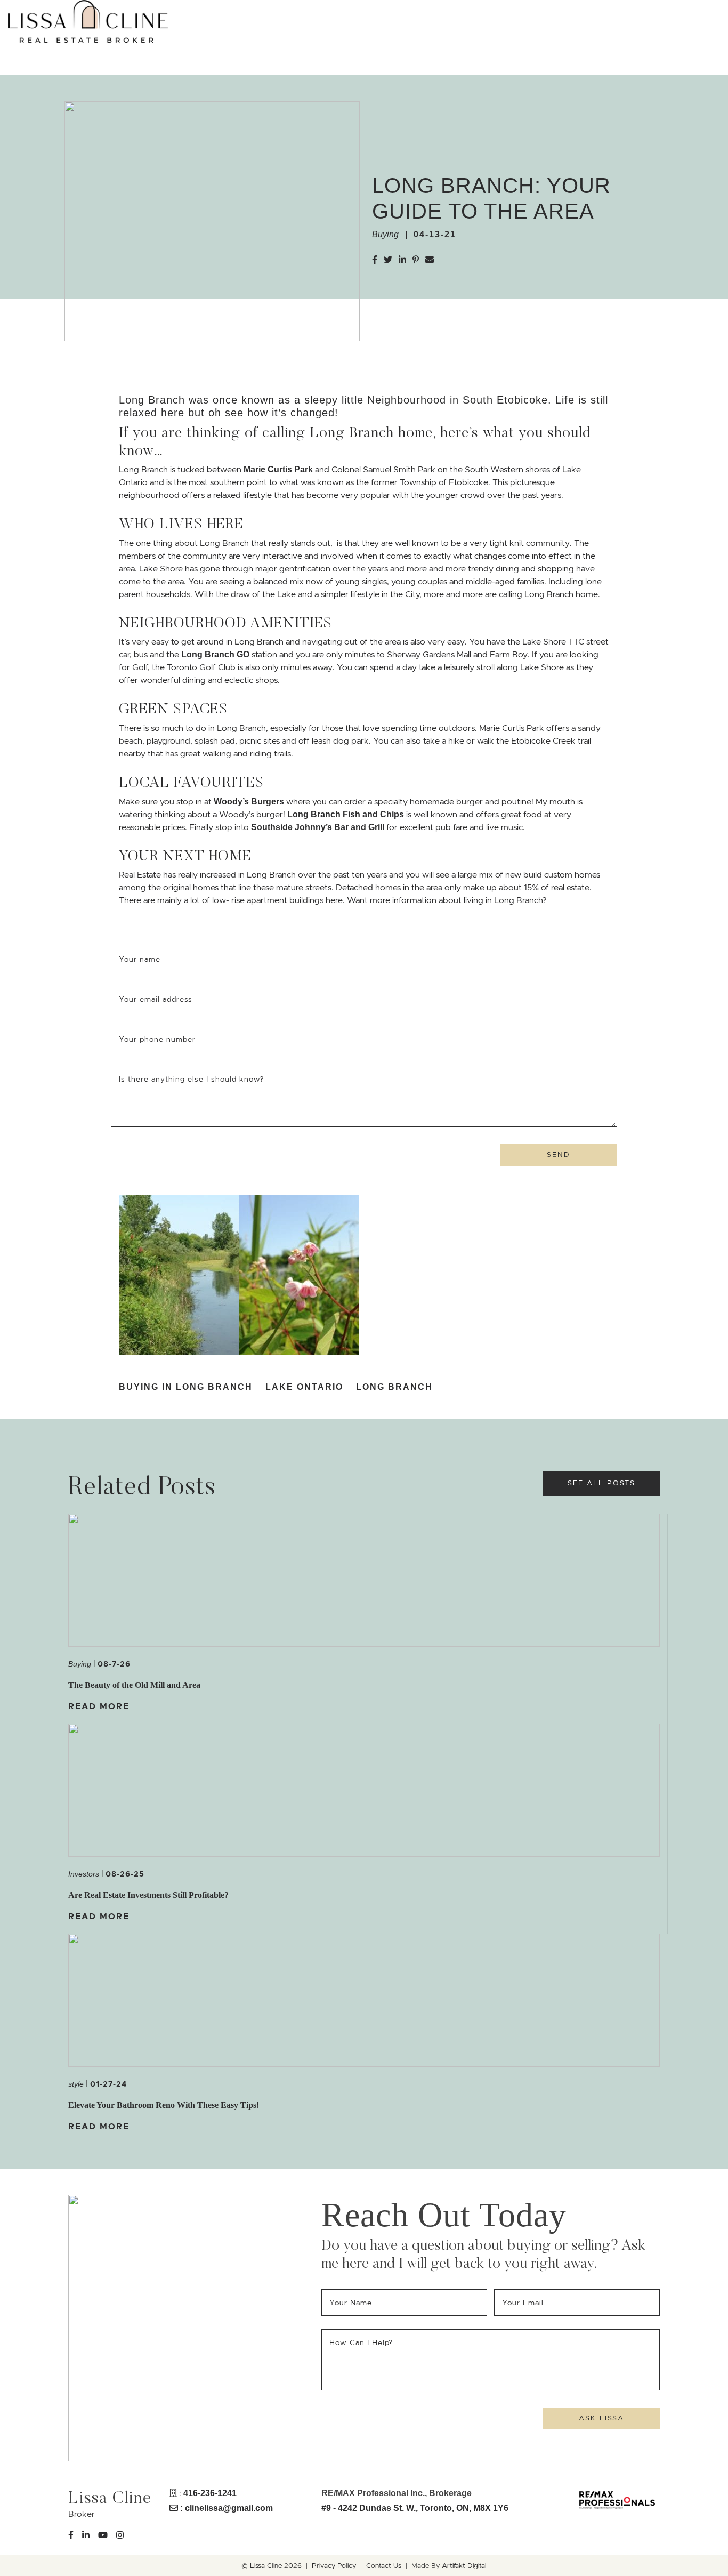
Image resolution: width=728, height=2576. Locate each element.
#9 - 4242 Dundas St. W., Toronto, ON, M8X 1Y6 (415, 2508)
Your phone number (157, 1039)
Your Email (525, 2303)
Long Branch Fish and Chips (346, 814)
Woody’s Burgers (249, 802)
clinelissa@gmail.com (229, 2508)
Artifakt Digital (464, 2566)
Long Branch (394, 1387)
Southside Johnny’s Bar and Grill (318, 827)
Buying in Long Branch (186, 1387)
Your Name (352, 2303)
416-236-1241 (210, 2493)
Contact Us (384, 2566)
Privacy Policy (334, 2566)
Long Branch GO (215, 654)
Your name (141, 959)
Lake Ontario (304, 1387)
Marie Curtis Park (278, 469)
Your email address (157, 999)
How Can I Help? (361, 2342)
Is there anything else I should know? (191, 1079)
